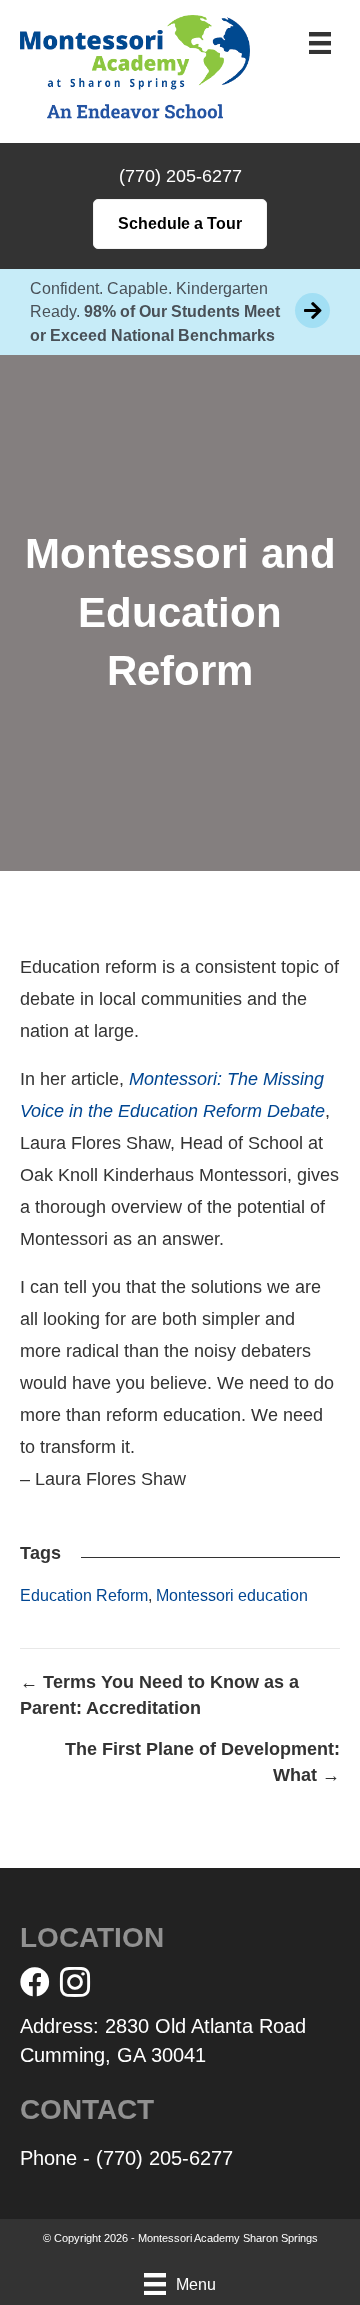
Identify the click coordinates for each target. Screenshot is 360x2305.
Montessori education (232, 1595)
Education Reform (84, 1595)
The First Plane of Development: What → (202, 1762)
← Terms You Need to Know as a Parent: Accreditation (159, 1695)
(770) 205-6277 (180, 176)
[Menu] (320, 43)
